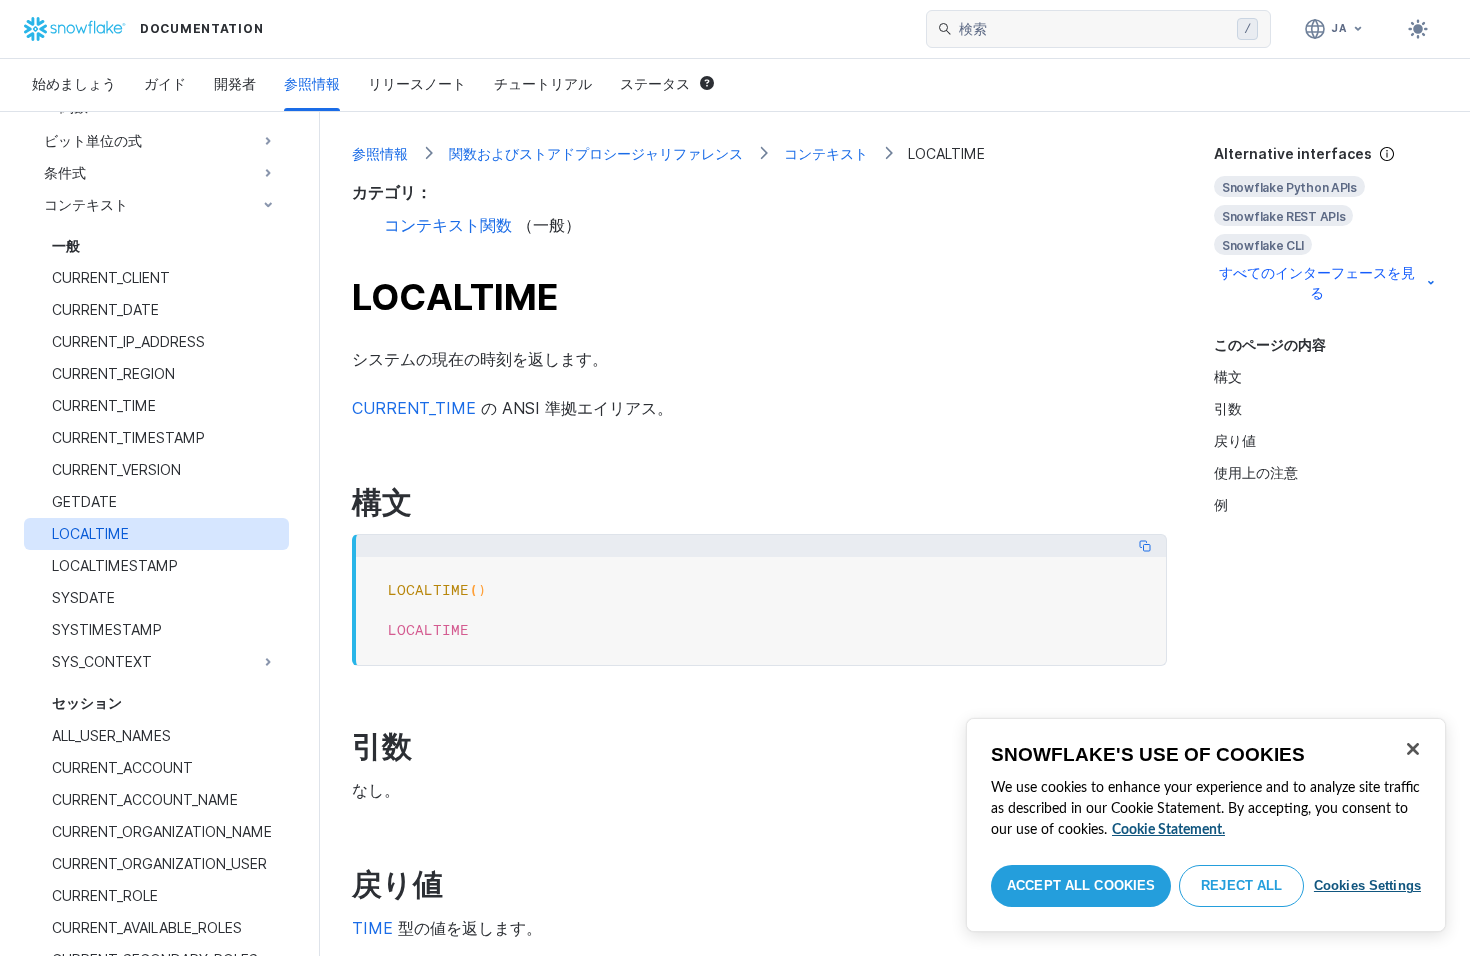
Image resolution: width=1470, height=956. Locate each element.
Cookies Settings (1367, 885)
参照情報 (312, 83)
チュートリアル (543, 83)
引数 (1228, 408)
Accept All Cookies (1081, 885)
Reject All (1241, 885)
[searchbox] (1094, 29)
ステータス (655, 83)
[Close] (1413, 749)
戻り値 (1235, 440)
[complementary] (1326, 223)
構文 (1228, 376)
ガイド (165, 83)
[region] (1206, 825)
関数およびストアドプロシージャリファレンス (596, 153)
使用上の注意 (1256, 472)
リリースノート (417, 83)
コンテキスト (826, 153)
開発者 (235, 83)
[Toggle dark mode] (1418, 29)
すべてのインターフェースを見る (1317, 282)
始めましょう (74, 83)
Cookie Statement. (1168, 830)
